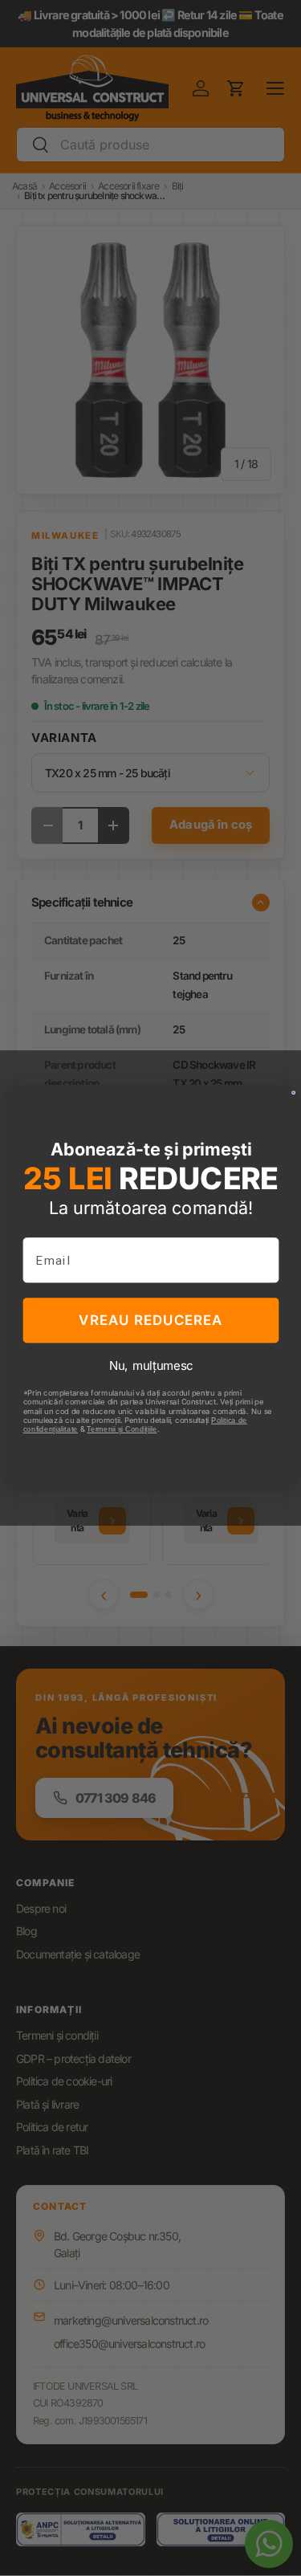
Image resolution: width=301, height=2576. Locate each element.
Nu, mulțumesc (150, 1365)
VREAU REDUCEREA (150, 1320)
